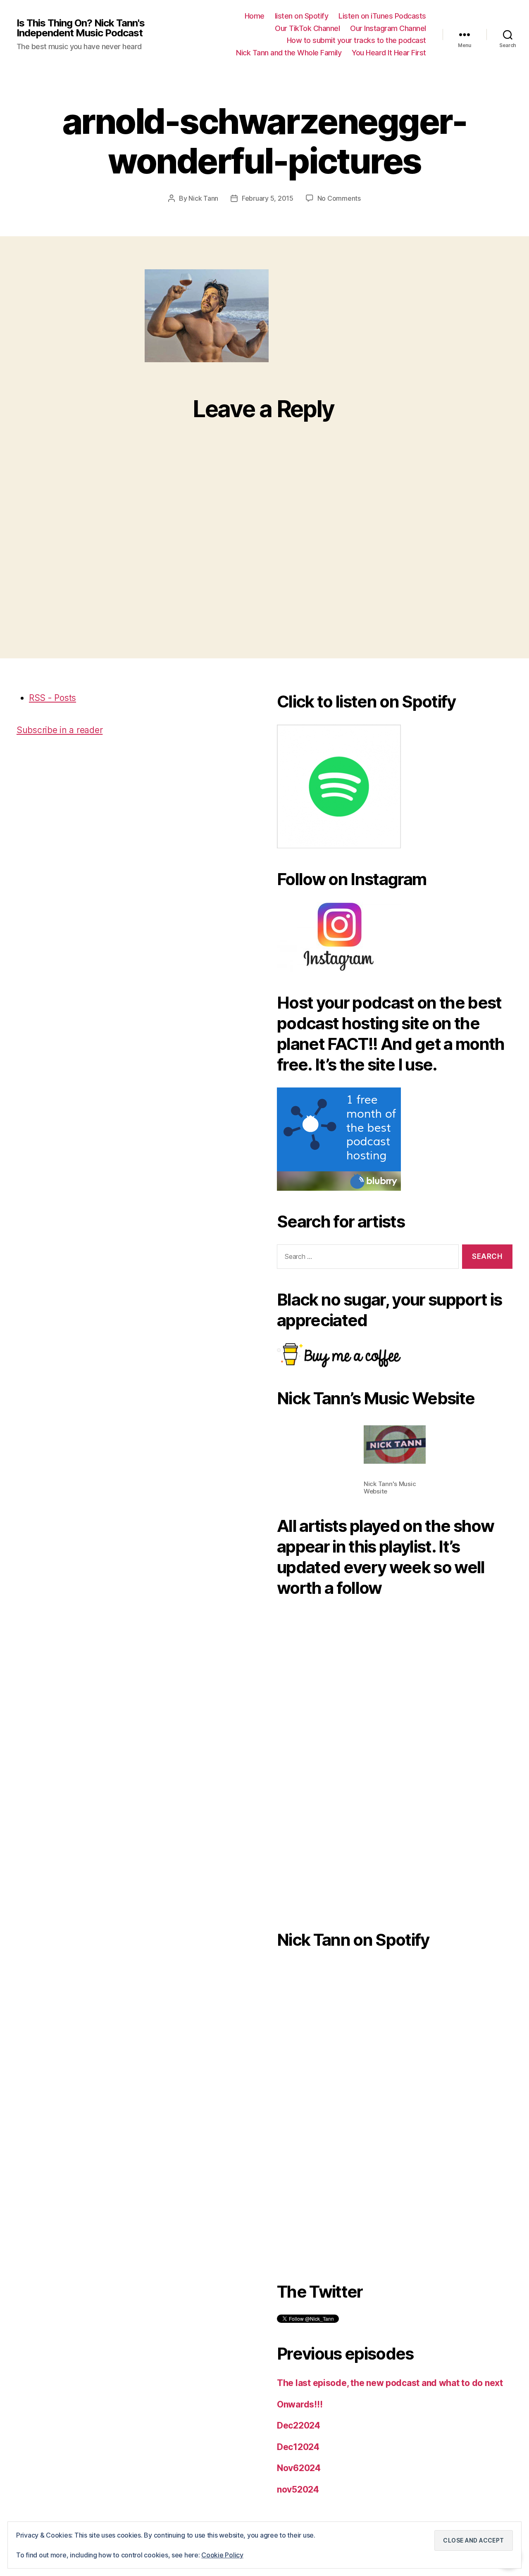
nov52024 (298, 2489)
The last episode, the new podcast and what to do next (390, 2383)
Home (255, 16)
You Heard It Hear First (389, 53)
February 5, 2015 (268, 198)
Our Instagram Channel (388, 28)
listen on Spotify (302, 16)
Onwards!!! (300, 2404)
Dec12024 (298, 2447)
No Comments (339, 198)
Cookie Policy (222, 2555)
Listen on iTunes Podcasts (382, 16)
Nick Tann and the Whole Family (289, 53)
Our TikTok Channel (307, 28)
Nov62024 (299, 2468)
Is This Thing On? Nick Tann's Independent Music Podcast (81, 28)
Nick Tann (203, 198)
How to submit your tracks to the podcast (356, 40)
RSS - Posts (52, 698)
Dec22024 (299, 2425)
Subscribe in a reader (60, 730)
